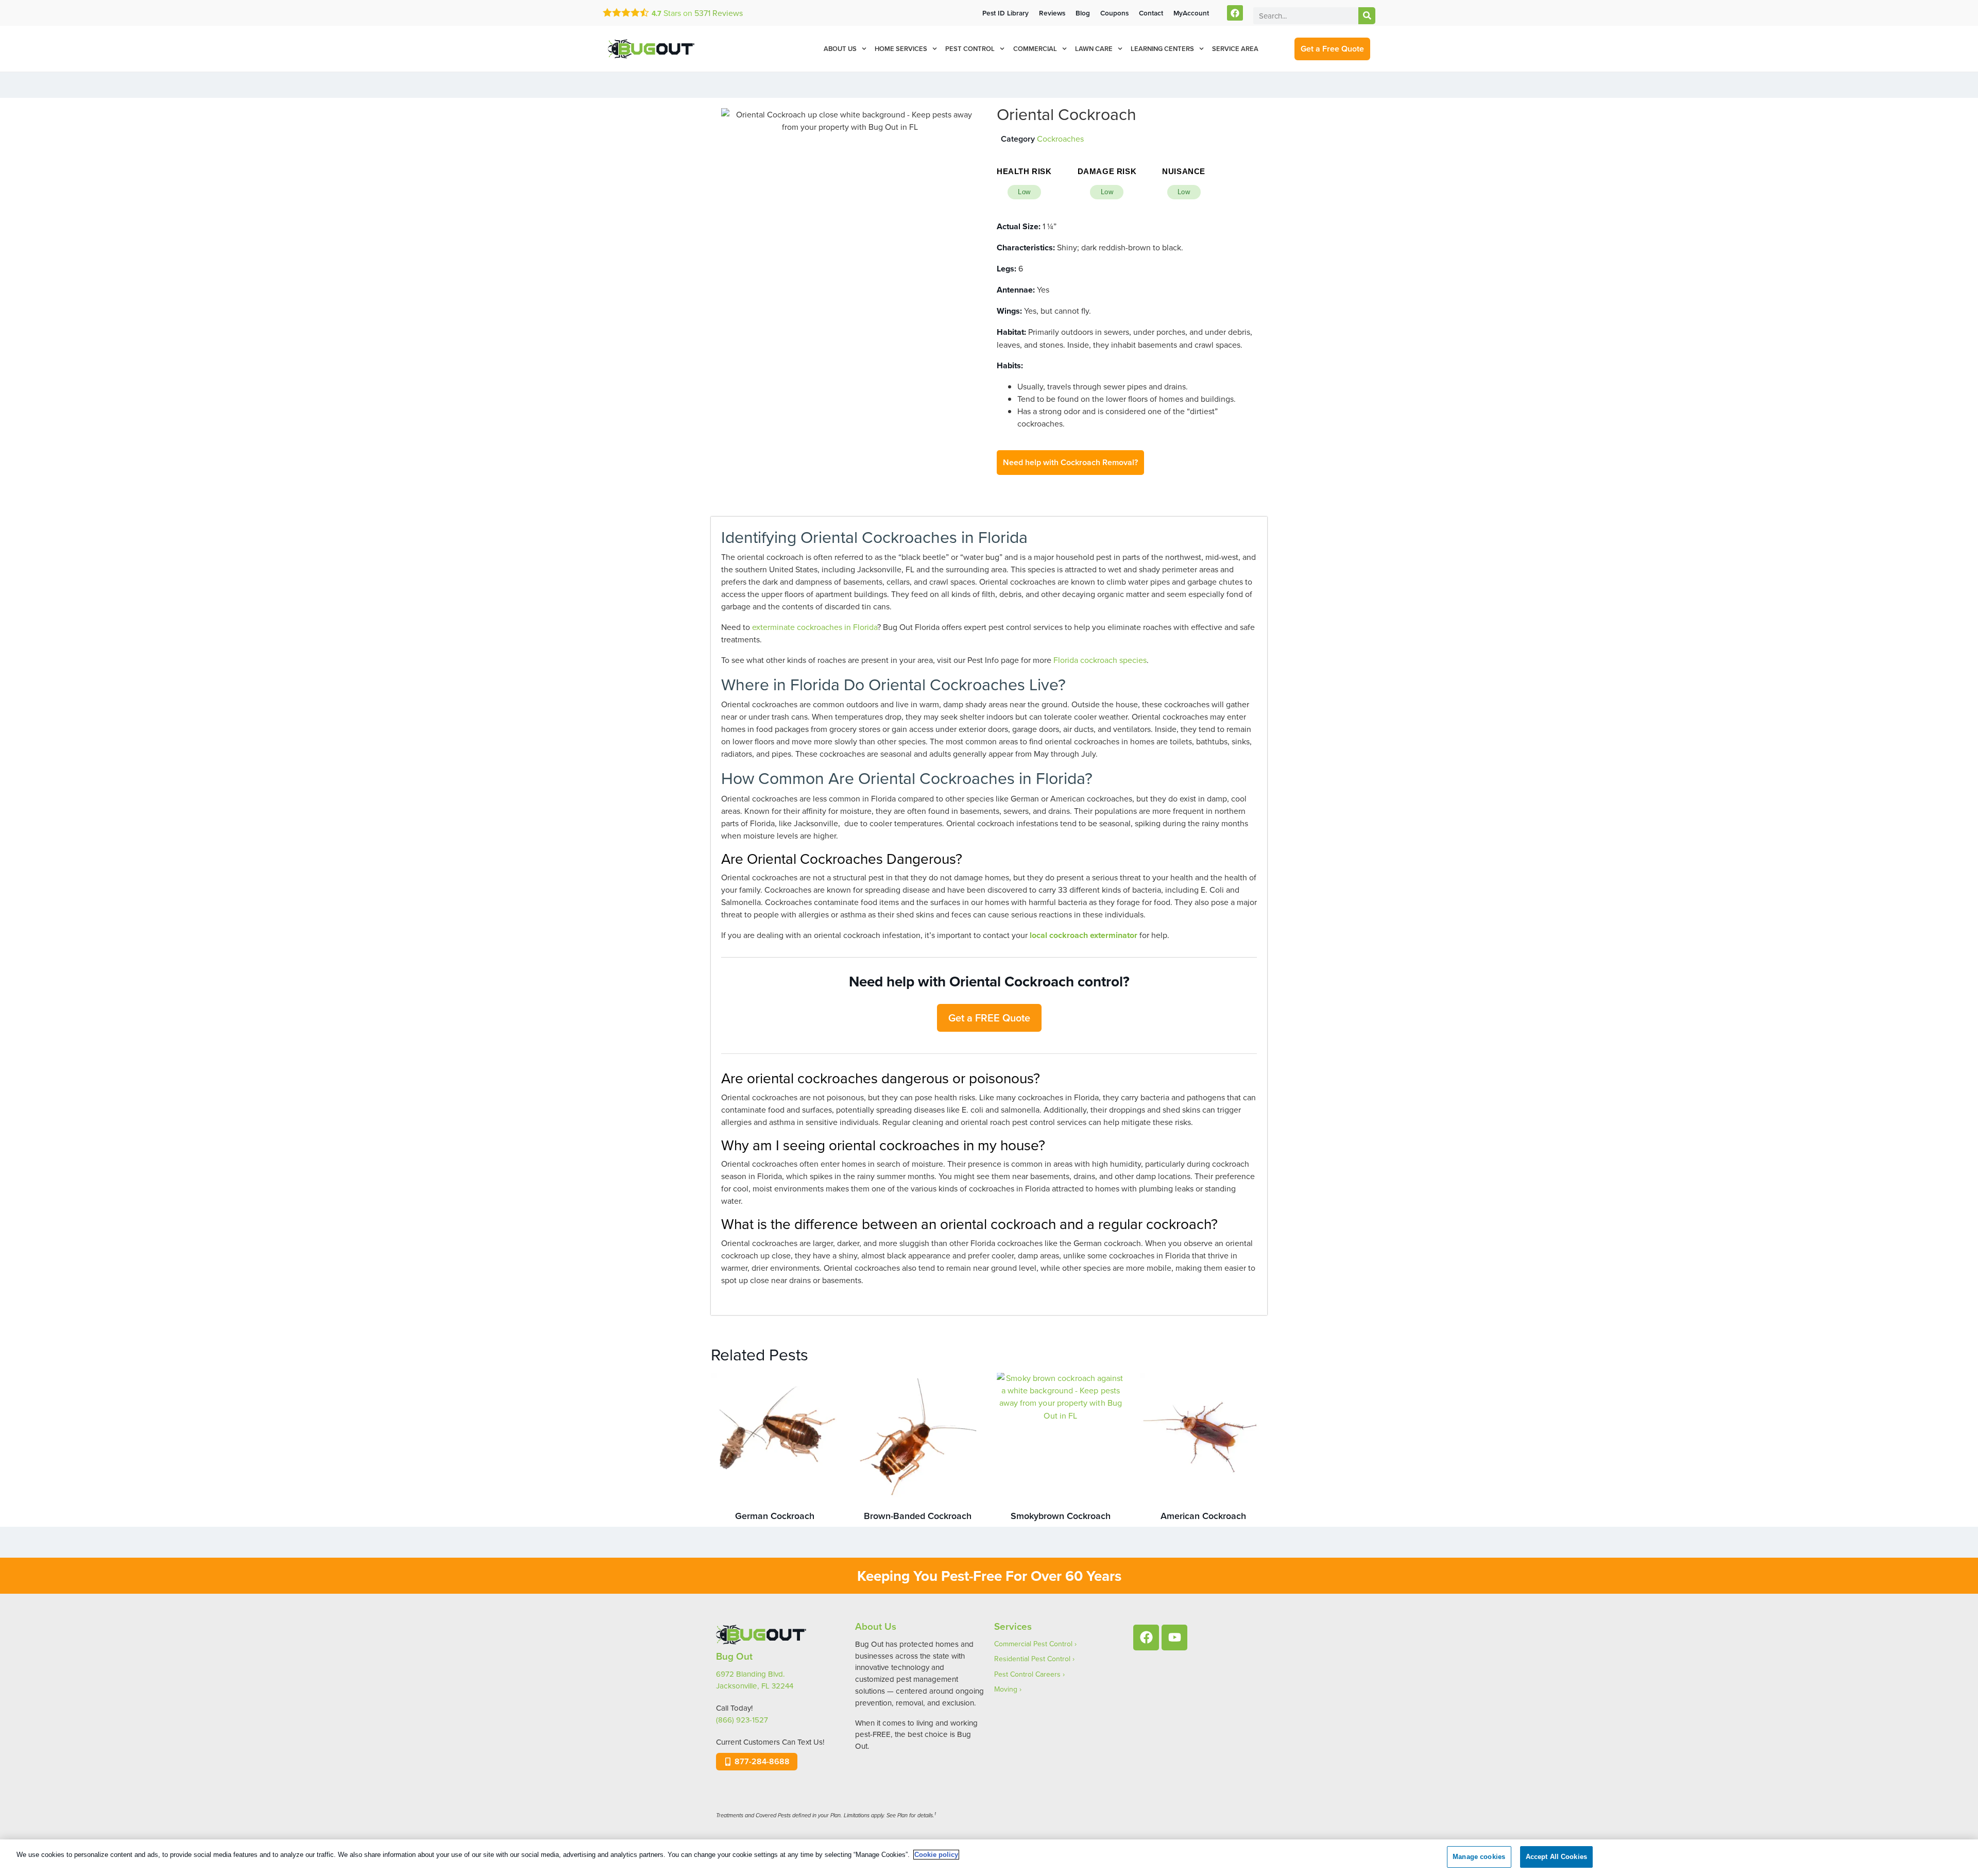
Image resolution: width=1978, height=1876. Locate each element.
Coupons (1114, 13)
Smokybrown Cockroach (1061, 1516)
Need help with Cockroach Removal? (1070, 462)
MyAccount (1191, 13)
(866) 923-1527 (742, 1720)
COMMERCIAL (1035, 49)
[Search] (1367, 16)
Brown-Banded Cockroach (918, 1516)
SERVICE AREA (1235, 49)
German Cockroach (775, 1516)
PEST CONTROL (970, 49)
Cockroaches (1060, 139)
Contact (1151, 13)
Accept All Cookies (1556, 1857)
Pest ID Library (1005, 13)
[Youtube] (1174, 1638)
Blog (1083, 13)
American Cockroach (1203, 1516)
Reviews (719, 13)
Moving (1006, 1689)
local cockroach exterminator (1084, 935)
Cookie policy (936, 1855)
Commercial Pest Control (1033, 1644)
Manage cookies (1479, 1857)
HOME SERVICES (901, 49)
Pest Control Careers (1027, 1674)
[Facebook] (1235, 13)
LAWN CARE (1094, 49)
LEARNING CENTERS (1162, 49)
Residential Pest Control (1032, 1659)
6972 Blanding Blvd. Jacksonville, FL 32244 (755, 1680)
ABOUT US (840, 49)
